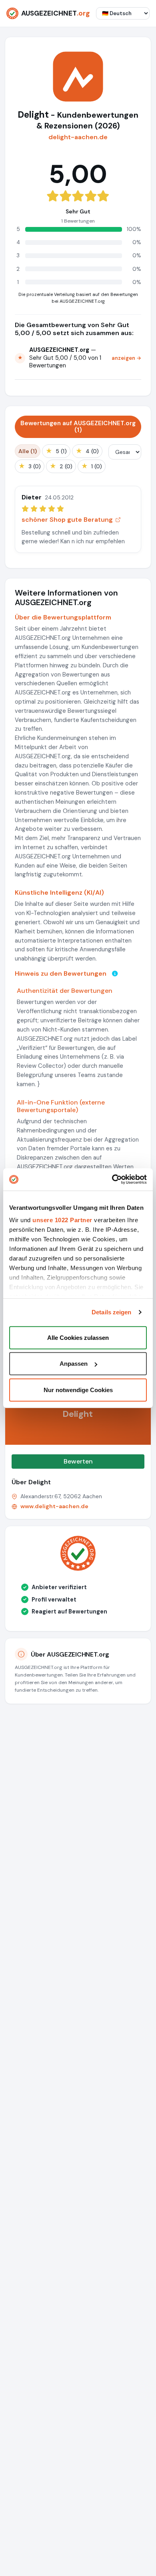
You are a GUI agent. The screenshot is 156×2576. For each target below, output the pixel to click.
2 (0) (61, 466)
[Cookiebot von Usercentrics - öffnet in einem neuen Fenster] (112, 1180)
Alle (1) (28, 451)
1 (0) (92, 466)
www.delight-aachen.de (54, 1506)
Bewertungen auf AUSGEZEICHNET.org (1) (78, 427)
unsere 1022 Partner (62, 1220)
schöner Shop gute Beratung (67, 520)
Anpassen (74, 1364)
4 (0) (87, 451)
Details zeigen (111, 1312)
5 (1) (56, 451)
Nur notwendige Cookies (78, 1390)
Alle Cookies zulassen (78, 1337)
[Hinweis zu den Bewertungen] (115, 973)
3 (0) (30, 466)
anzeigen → (126, 358)
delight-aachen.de (78, 137)
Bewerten (78, 1461)
